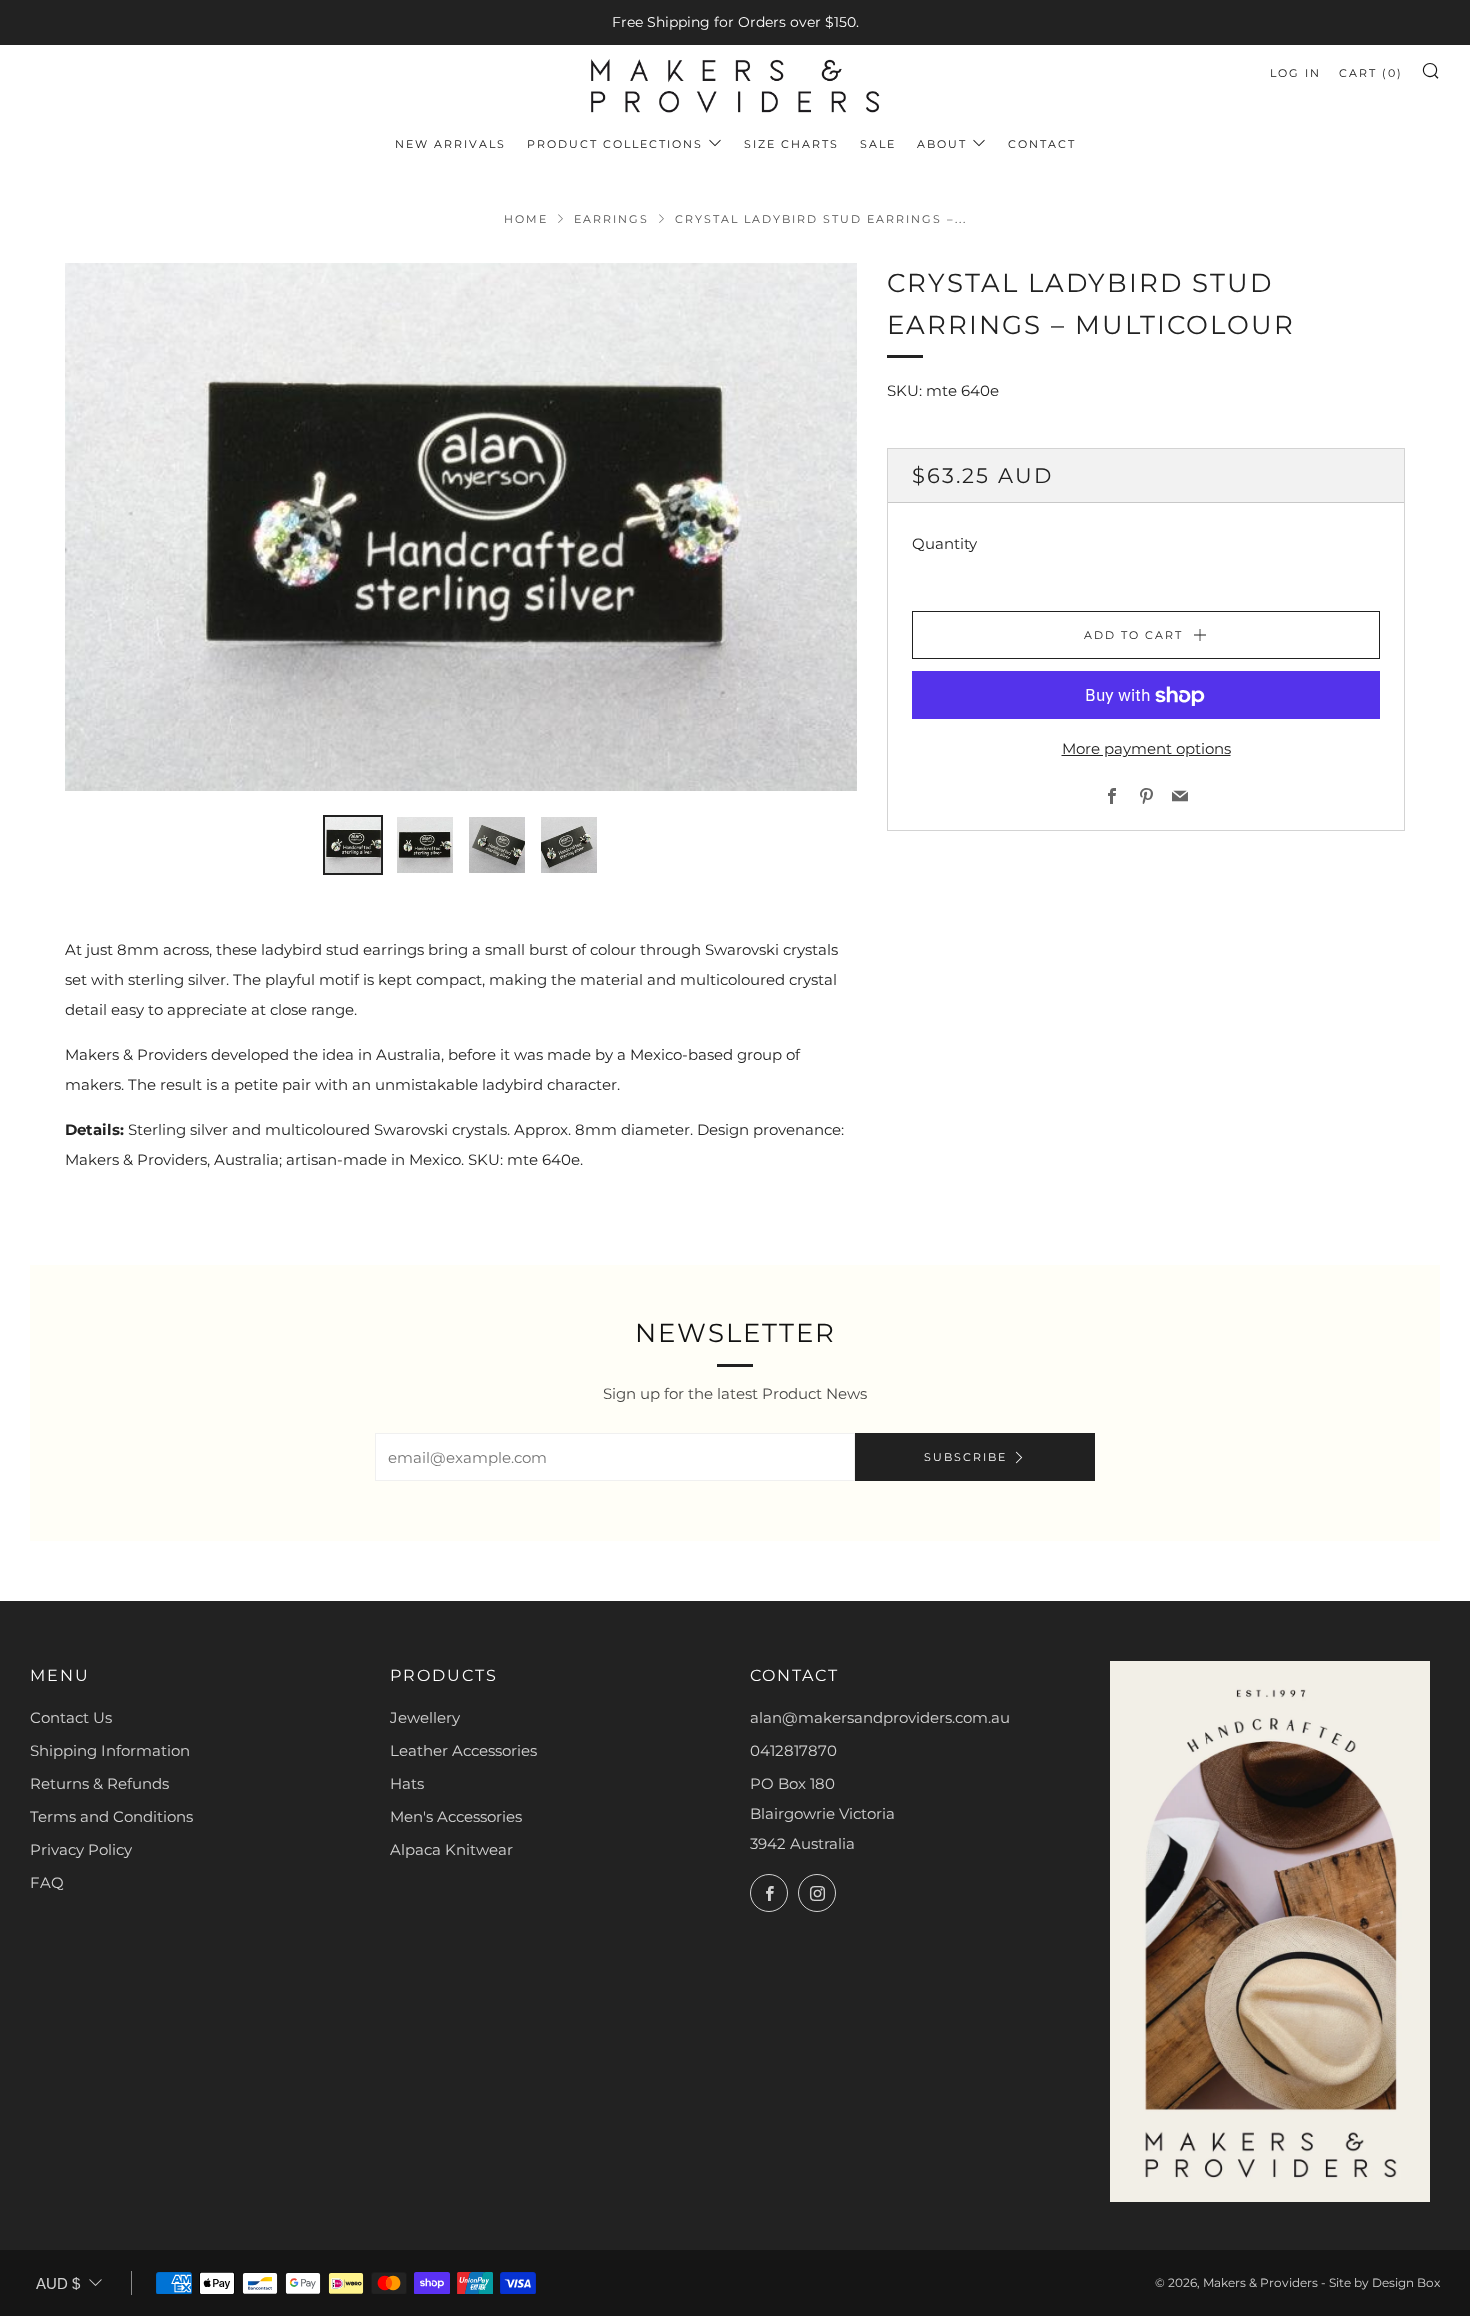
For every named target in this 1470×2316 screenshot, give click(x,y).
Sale (878, 144)
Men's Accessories (456, 1816)
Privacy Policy (81, 1849)
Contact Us (71, 1717)
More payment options (1146, 749)
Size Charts (791, 144)
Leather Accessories (463, 1750)
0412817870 (793, 1750)
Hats (407, 1783)
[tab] (353, 845)
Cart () (1371, 73)
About (942, 144)
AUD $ (58, 2283)
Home (526, 219)
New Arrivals (450, 144)
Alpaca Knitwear (451, 1849)
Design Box (1406, 2282)
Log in (1295, 73)
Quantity (944, 544)
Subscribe (965, 1457)
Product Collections (615, 144)
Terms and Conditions (111, 1816)
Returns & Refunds (99, 1783)
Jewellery (425, 1717)
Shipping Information (110, 1750)
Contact (1042, 144)
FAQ (47, 1882)
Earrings (611, 219)
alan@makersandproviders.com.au (880, 1717)
